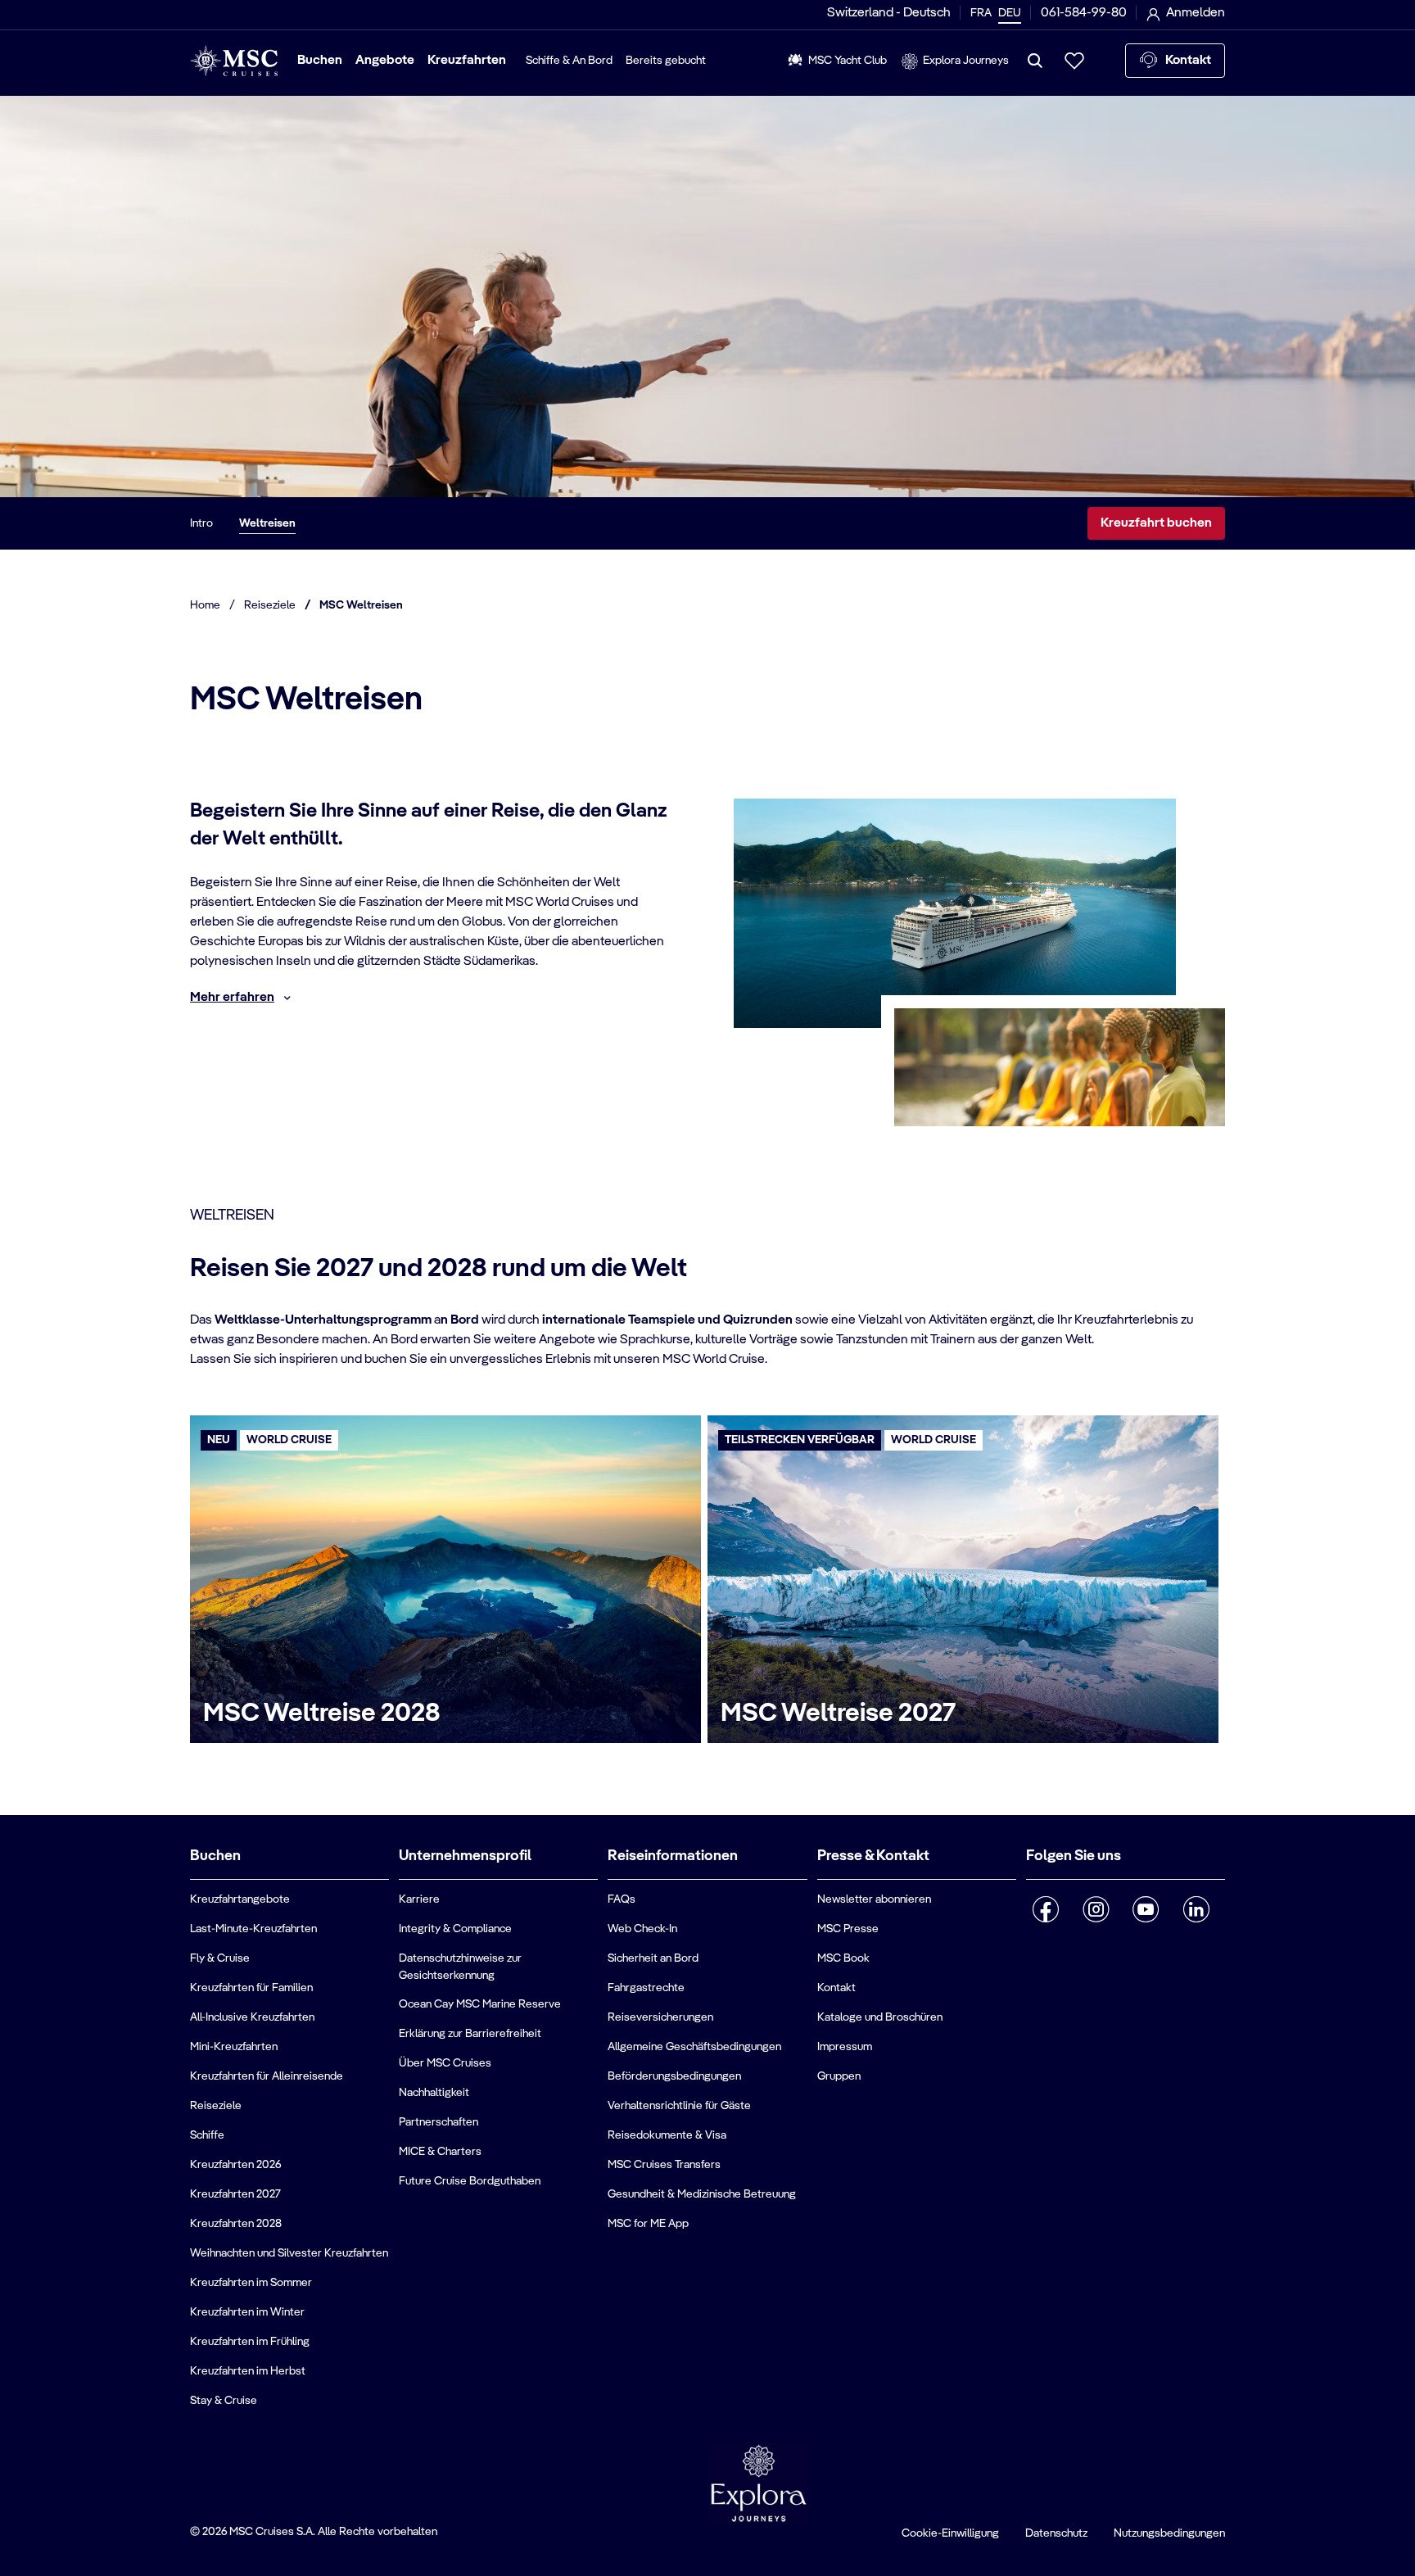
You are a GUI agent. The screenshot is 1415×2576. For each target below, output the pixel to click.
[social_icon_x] (1033, 1952)
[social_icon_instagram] (1096, 1909)
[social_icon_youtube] (1146, 1909)
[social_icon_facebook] (1046, 1909)
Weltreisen (267, 523)
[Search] (1035, 61)
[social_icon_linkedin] (1196, 1909)
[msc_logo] (234, 61)
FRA (981, 13)
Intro (201, 523)
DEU (1010, 13)
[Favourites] (1074, 61)
